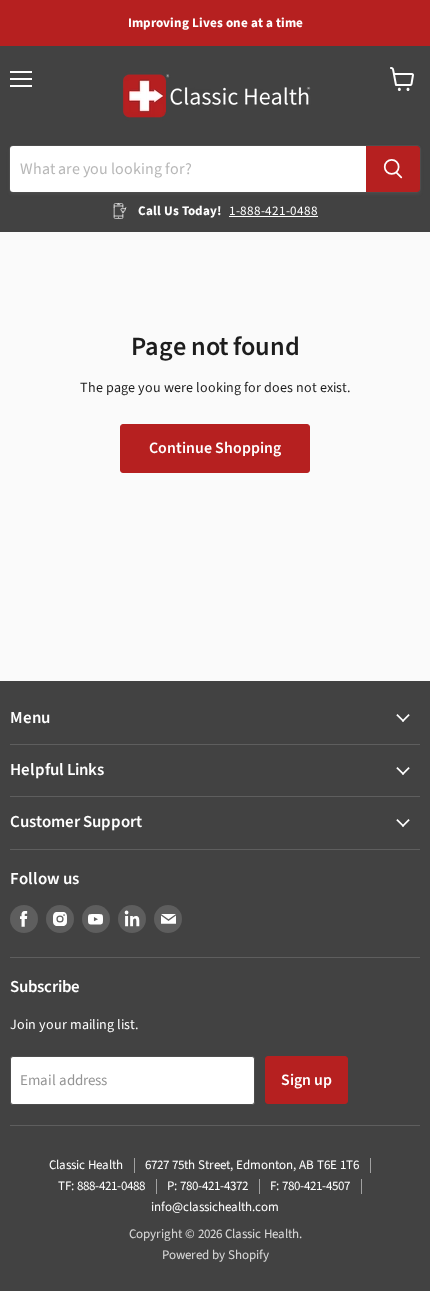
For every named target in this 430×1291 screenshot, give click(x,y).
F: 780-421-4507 (310, 1186)
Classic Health (86, 1165)
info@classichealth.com (215, 1207)
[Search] (393, 169)
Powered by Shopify (215, 1255)
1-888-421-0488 (273, 211)
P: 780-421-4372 (207, 1186)
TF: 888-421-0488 (101, 1186)
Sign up (306, 1080)
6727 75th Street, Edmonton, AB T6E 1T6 (252, 1165)
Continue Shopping (215, 448)
